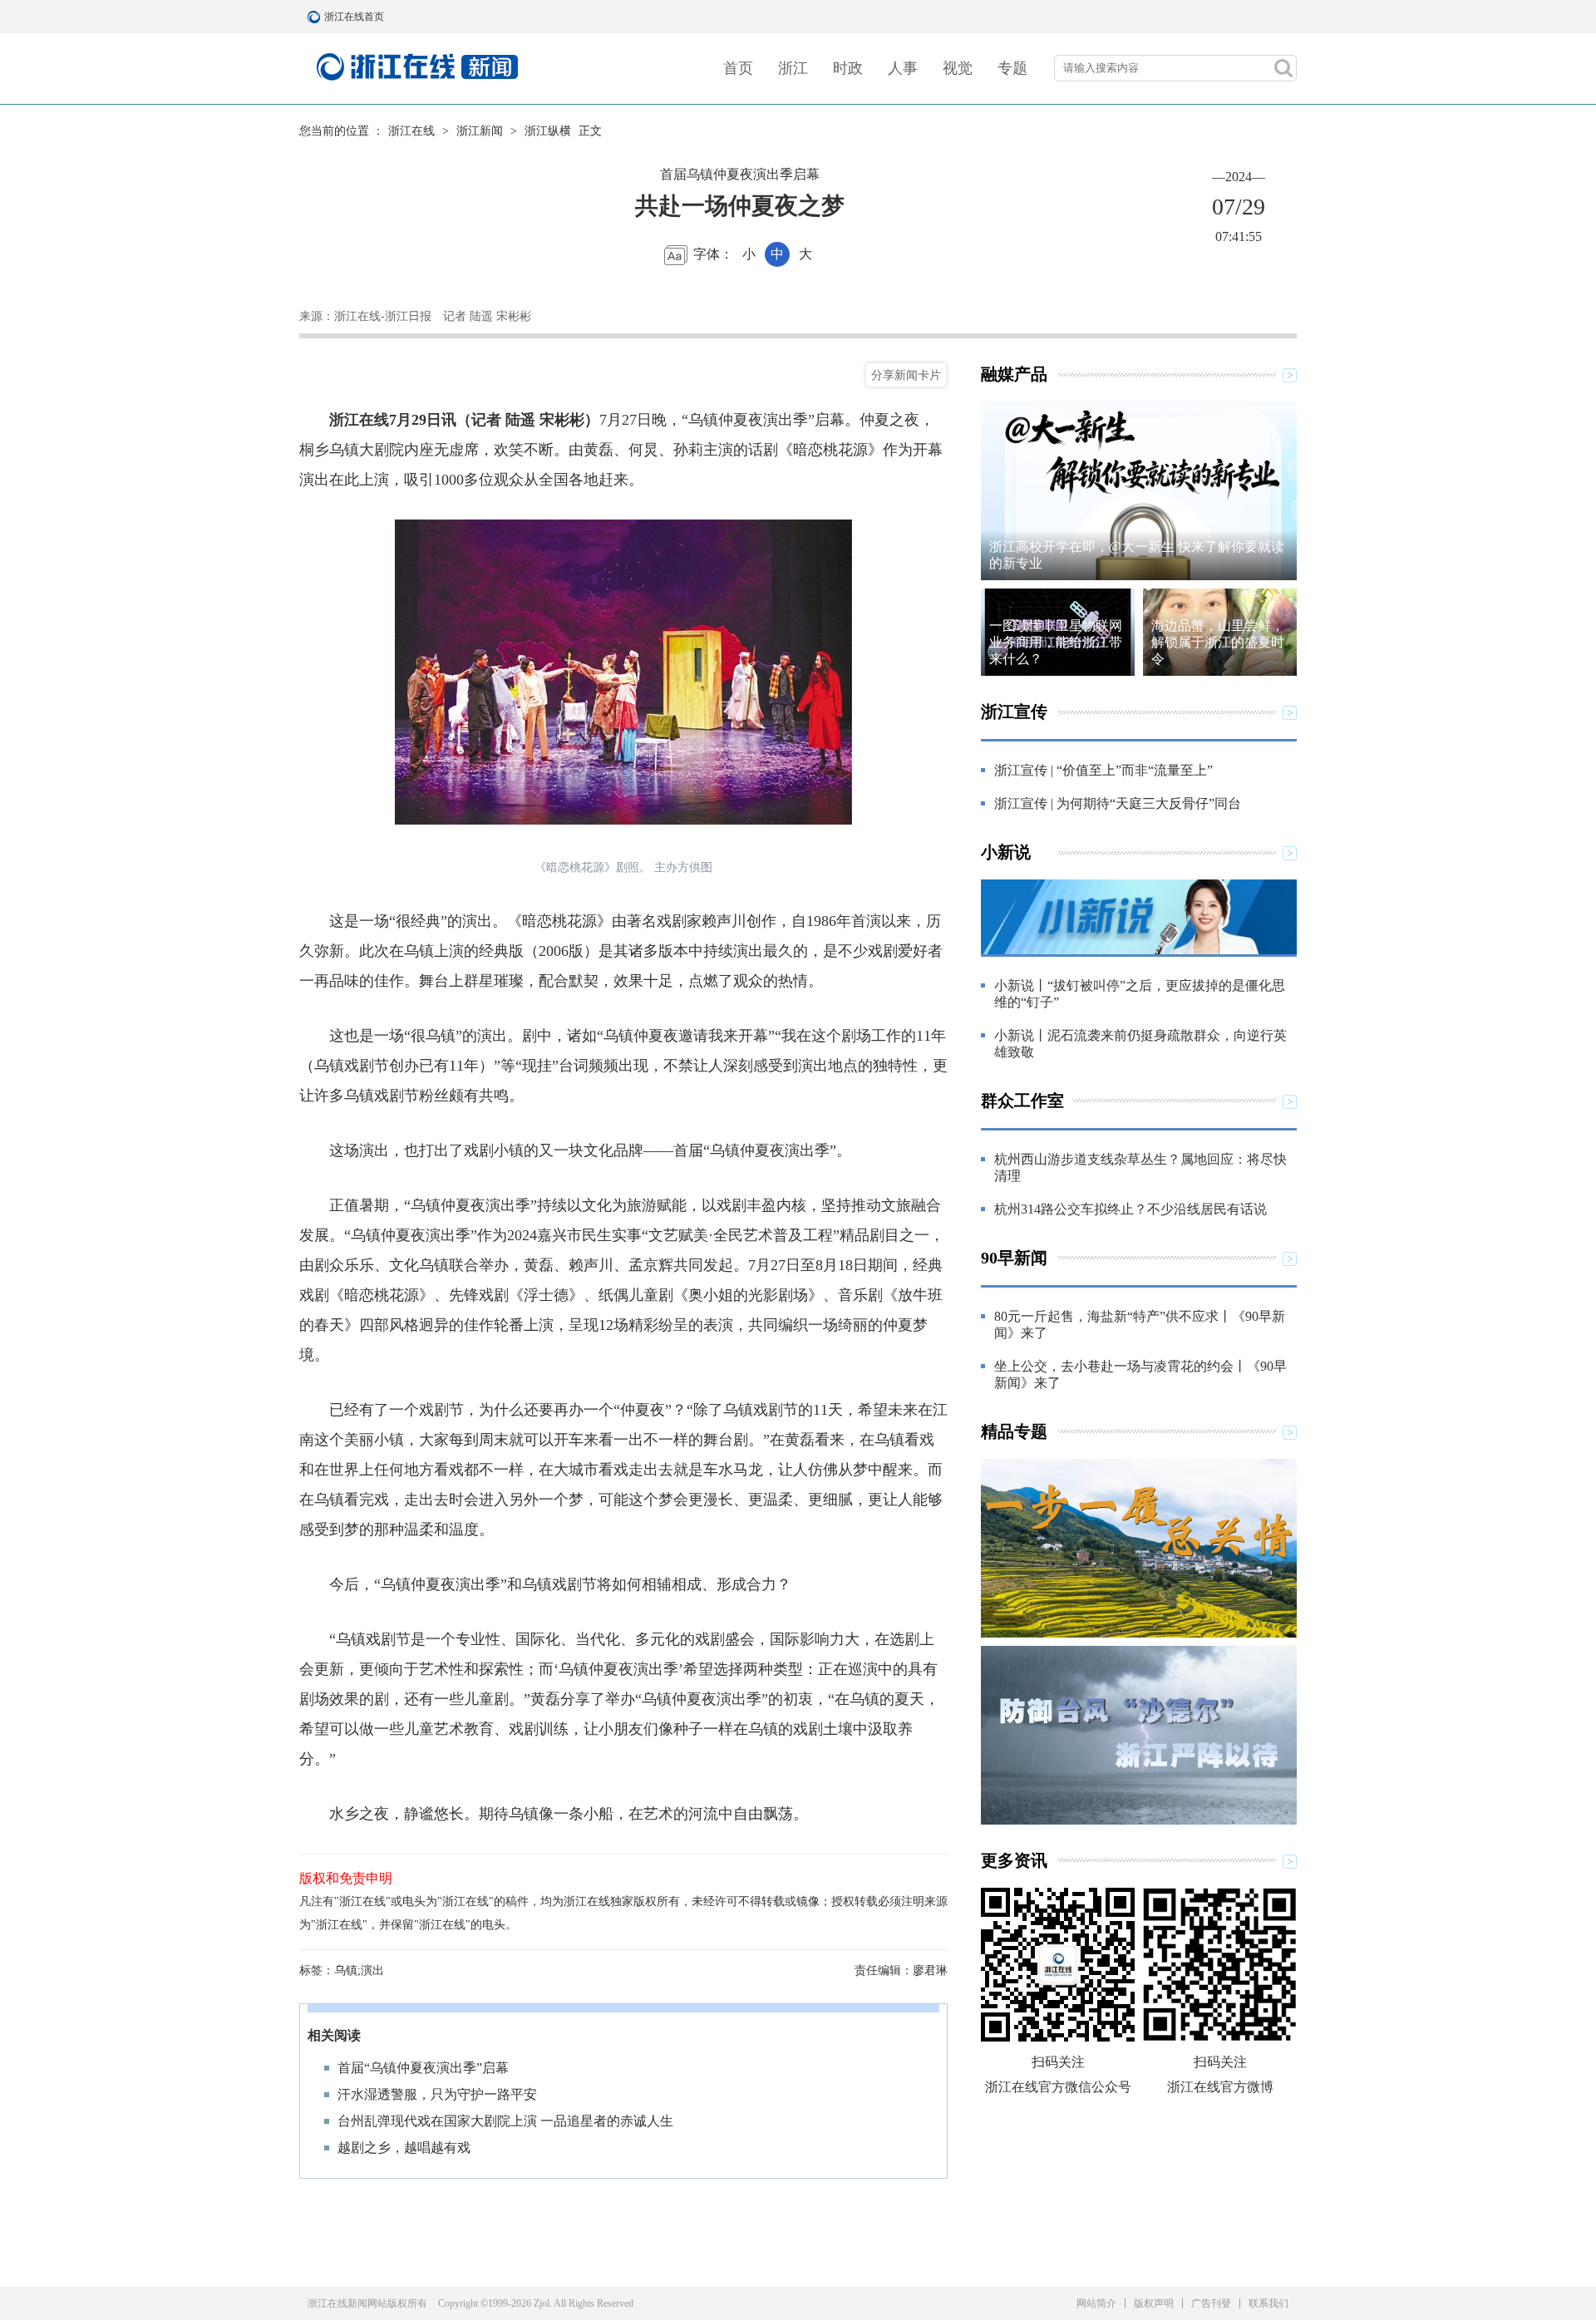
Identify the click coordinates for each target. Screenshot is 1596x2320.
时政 (848, 68)
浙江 (793, 68)
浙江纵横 (548, 131)
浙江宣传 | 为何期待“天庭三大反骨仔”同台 (1118, 803)
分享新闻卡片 (906, 375)
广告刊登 (1211, 2303)
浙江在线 (411, 131)
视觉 (958, 68)
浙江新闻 (480, 131)
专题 (1012, 68)
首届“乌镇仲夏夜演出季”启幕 (423, 2068)
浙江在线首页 (316, 17)
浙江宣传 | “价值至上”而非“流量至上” (1103, 770)
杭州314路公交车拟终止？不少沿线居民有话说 (1130, 1209)
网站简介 (1096, 2303)
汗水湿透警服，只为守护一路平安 (437, 2094)
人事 (903, 68)
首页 (738, 68)
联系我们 (1268, 2303)
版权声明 (1154, 2303)
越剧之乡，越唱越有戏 (404, 2148)
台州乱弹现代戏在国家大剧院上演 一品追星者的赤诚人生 (505, 2121)
